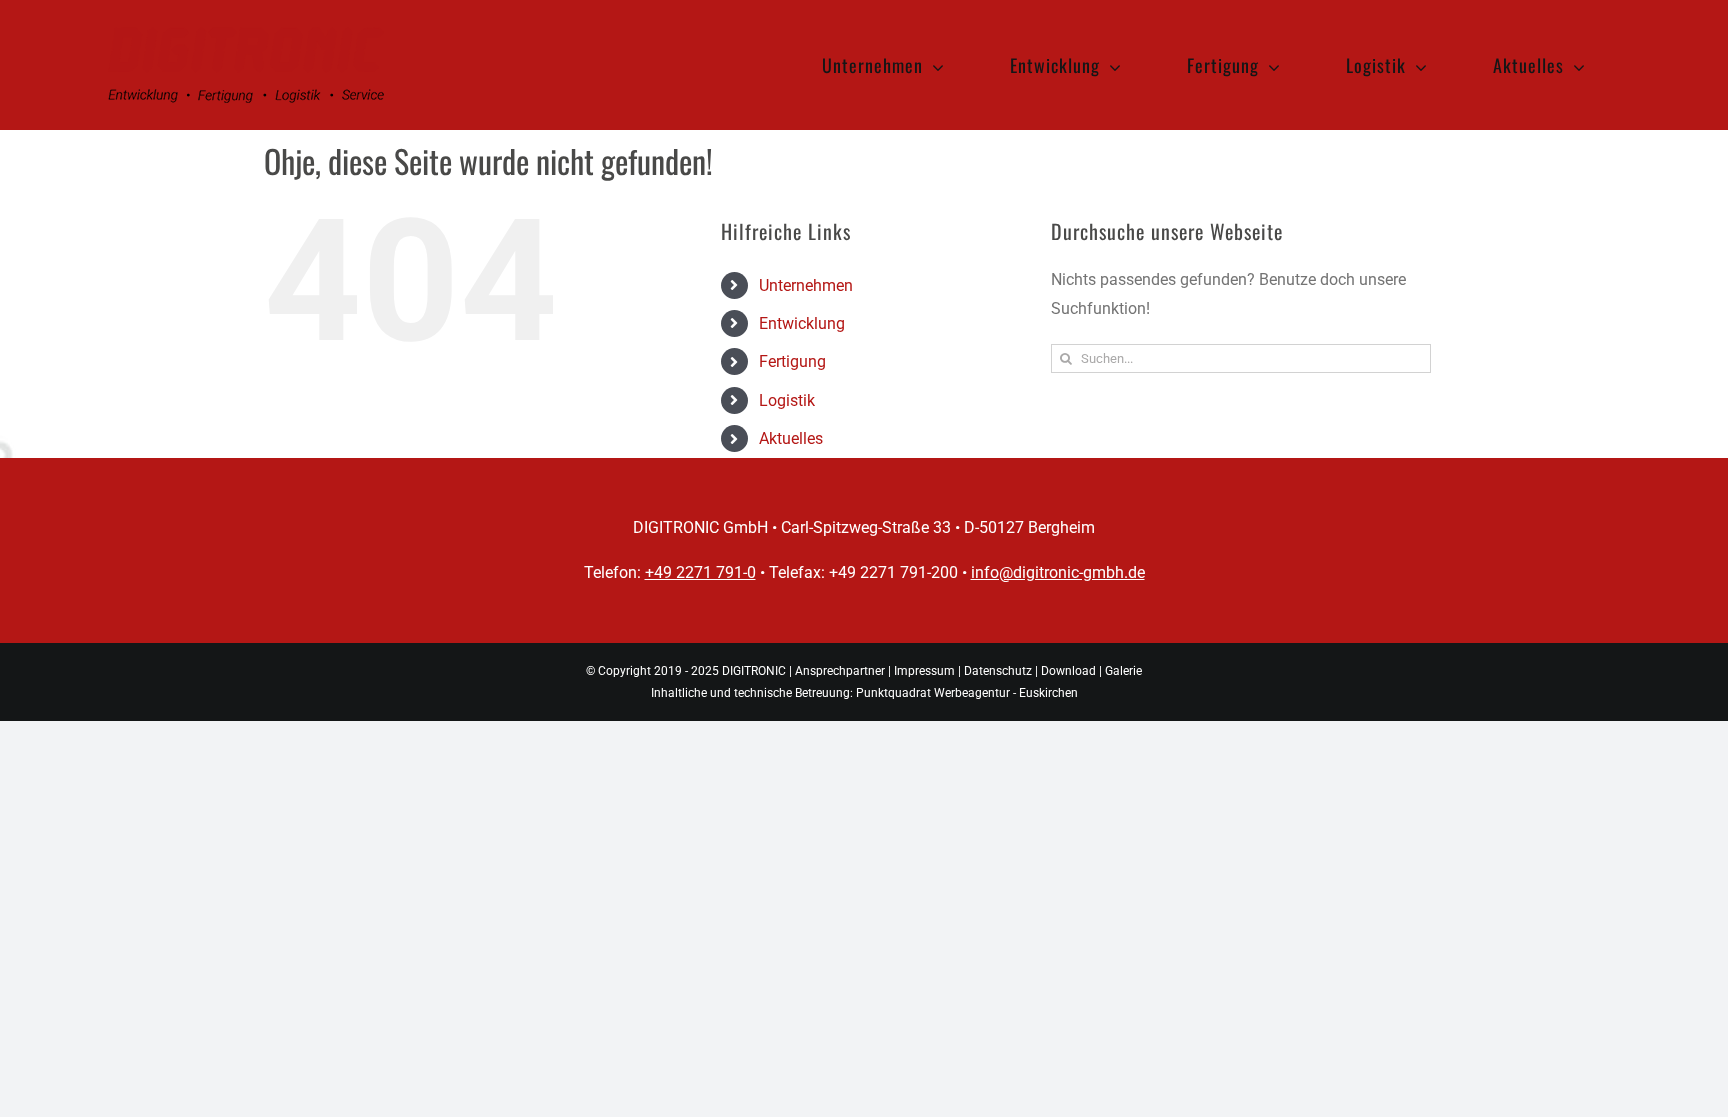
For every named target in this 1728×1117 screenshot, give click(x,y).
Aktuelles (791, 438)
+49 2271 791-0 (700, 572)
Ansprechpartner (840, 671)
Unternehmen (806, 285)
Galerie (1123, 671)
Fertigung (792, 361)
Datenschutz (998, 671)
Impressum (924, 671)
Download (1068, 671)
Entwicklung (802, 323)
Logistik (787, 400)
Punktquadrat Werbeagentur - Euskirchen (967, 693)
